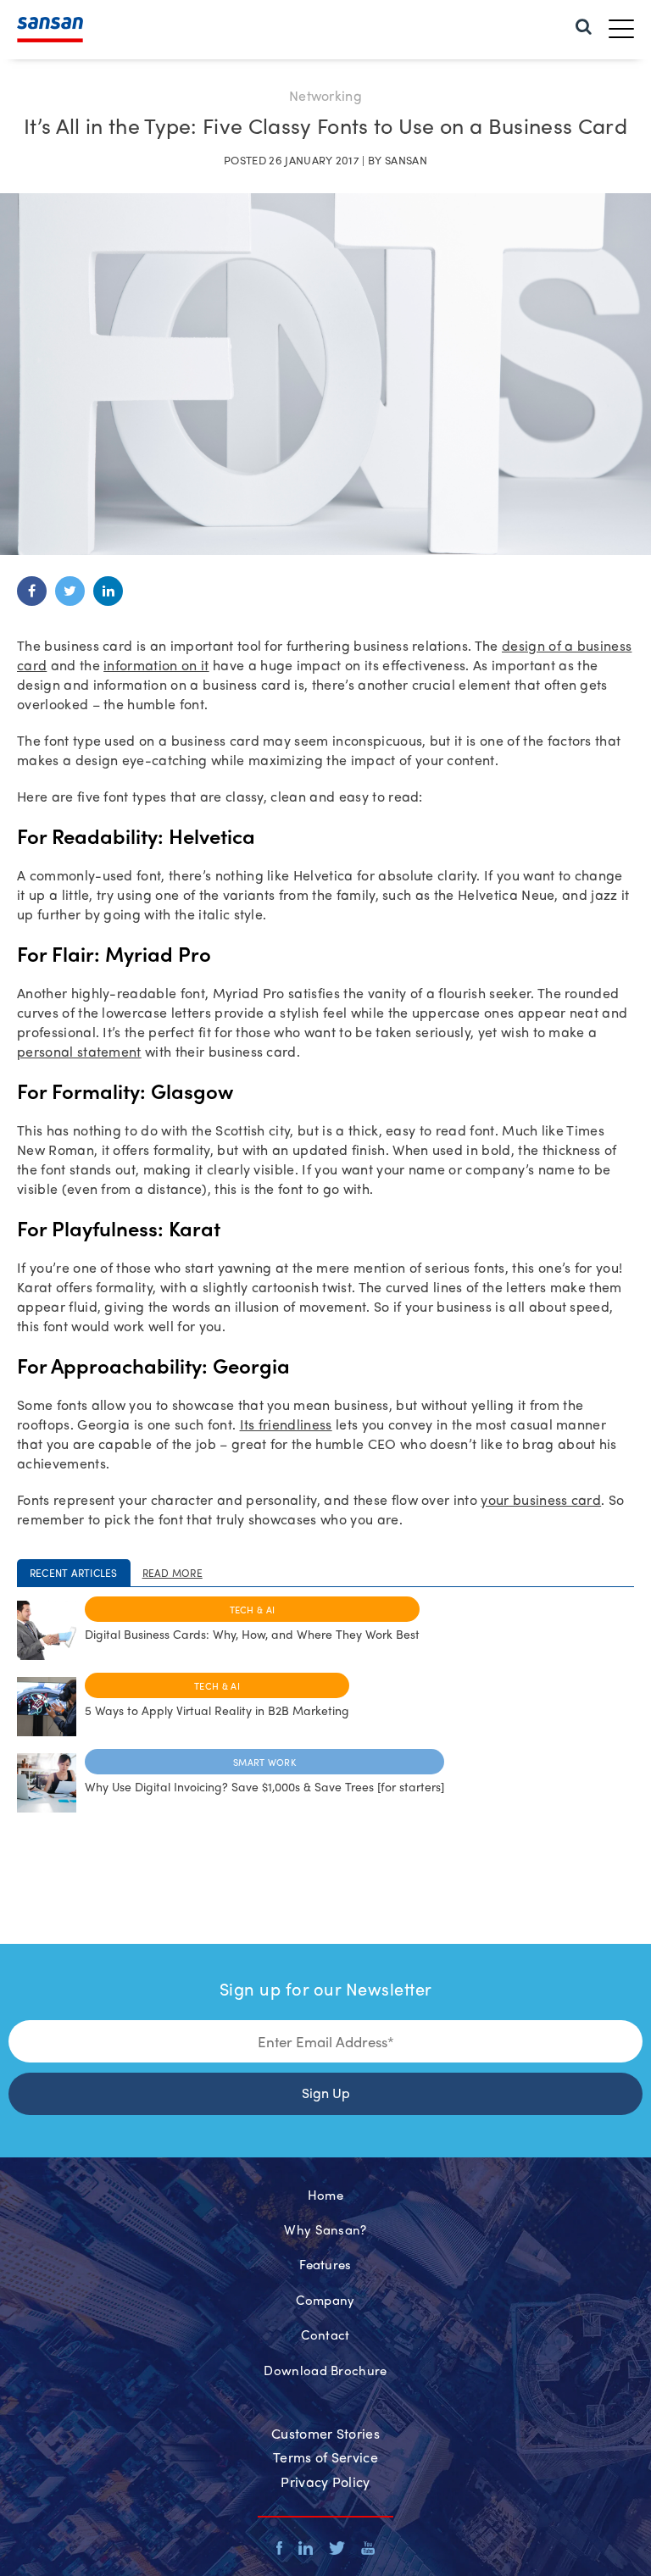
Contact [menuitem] (325, 2334)
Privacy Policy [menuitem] (325, 2482)
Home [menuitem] (325, 2195)
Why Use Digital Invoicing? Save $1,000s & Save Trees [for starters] (264, 1786)
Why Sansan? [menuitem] (325, 2229)
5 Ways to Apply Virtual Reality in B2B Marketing (217, 1710)
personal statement (79, 1051)
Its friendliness (286, 1424)
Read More (172, 1573)
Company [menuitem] (325, 2300)
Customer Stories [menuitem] (325, 2433)
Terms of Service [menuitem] (325, 2457)
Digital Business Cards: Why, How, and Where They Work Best (252, 1634)
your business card (541, 1499)
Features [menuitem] (325, 2264)
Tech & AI (253, 1609)
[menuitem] (584, 25)
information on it (156, 665)
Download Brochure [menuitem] (325, 2370)
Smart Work (264, 1762)
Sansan (406, 160)
